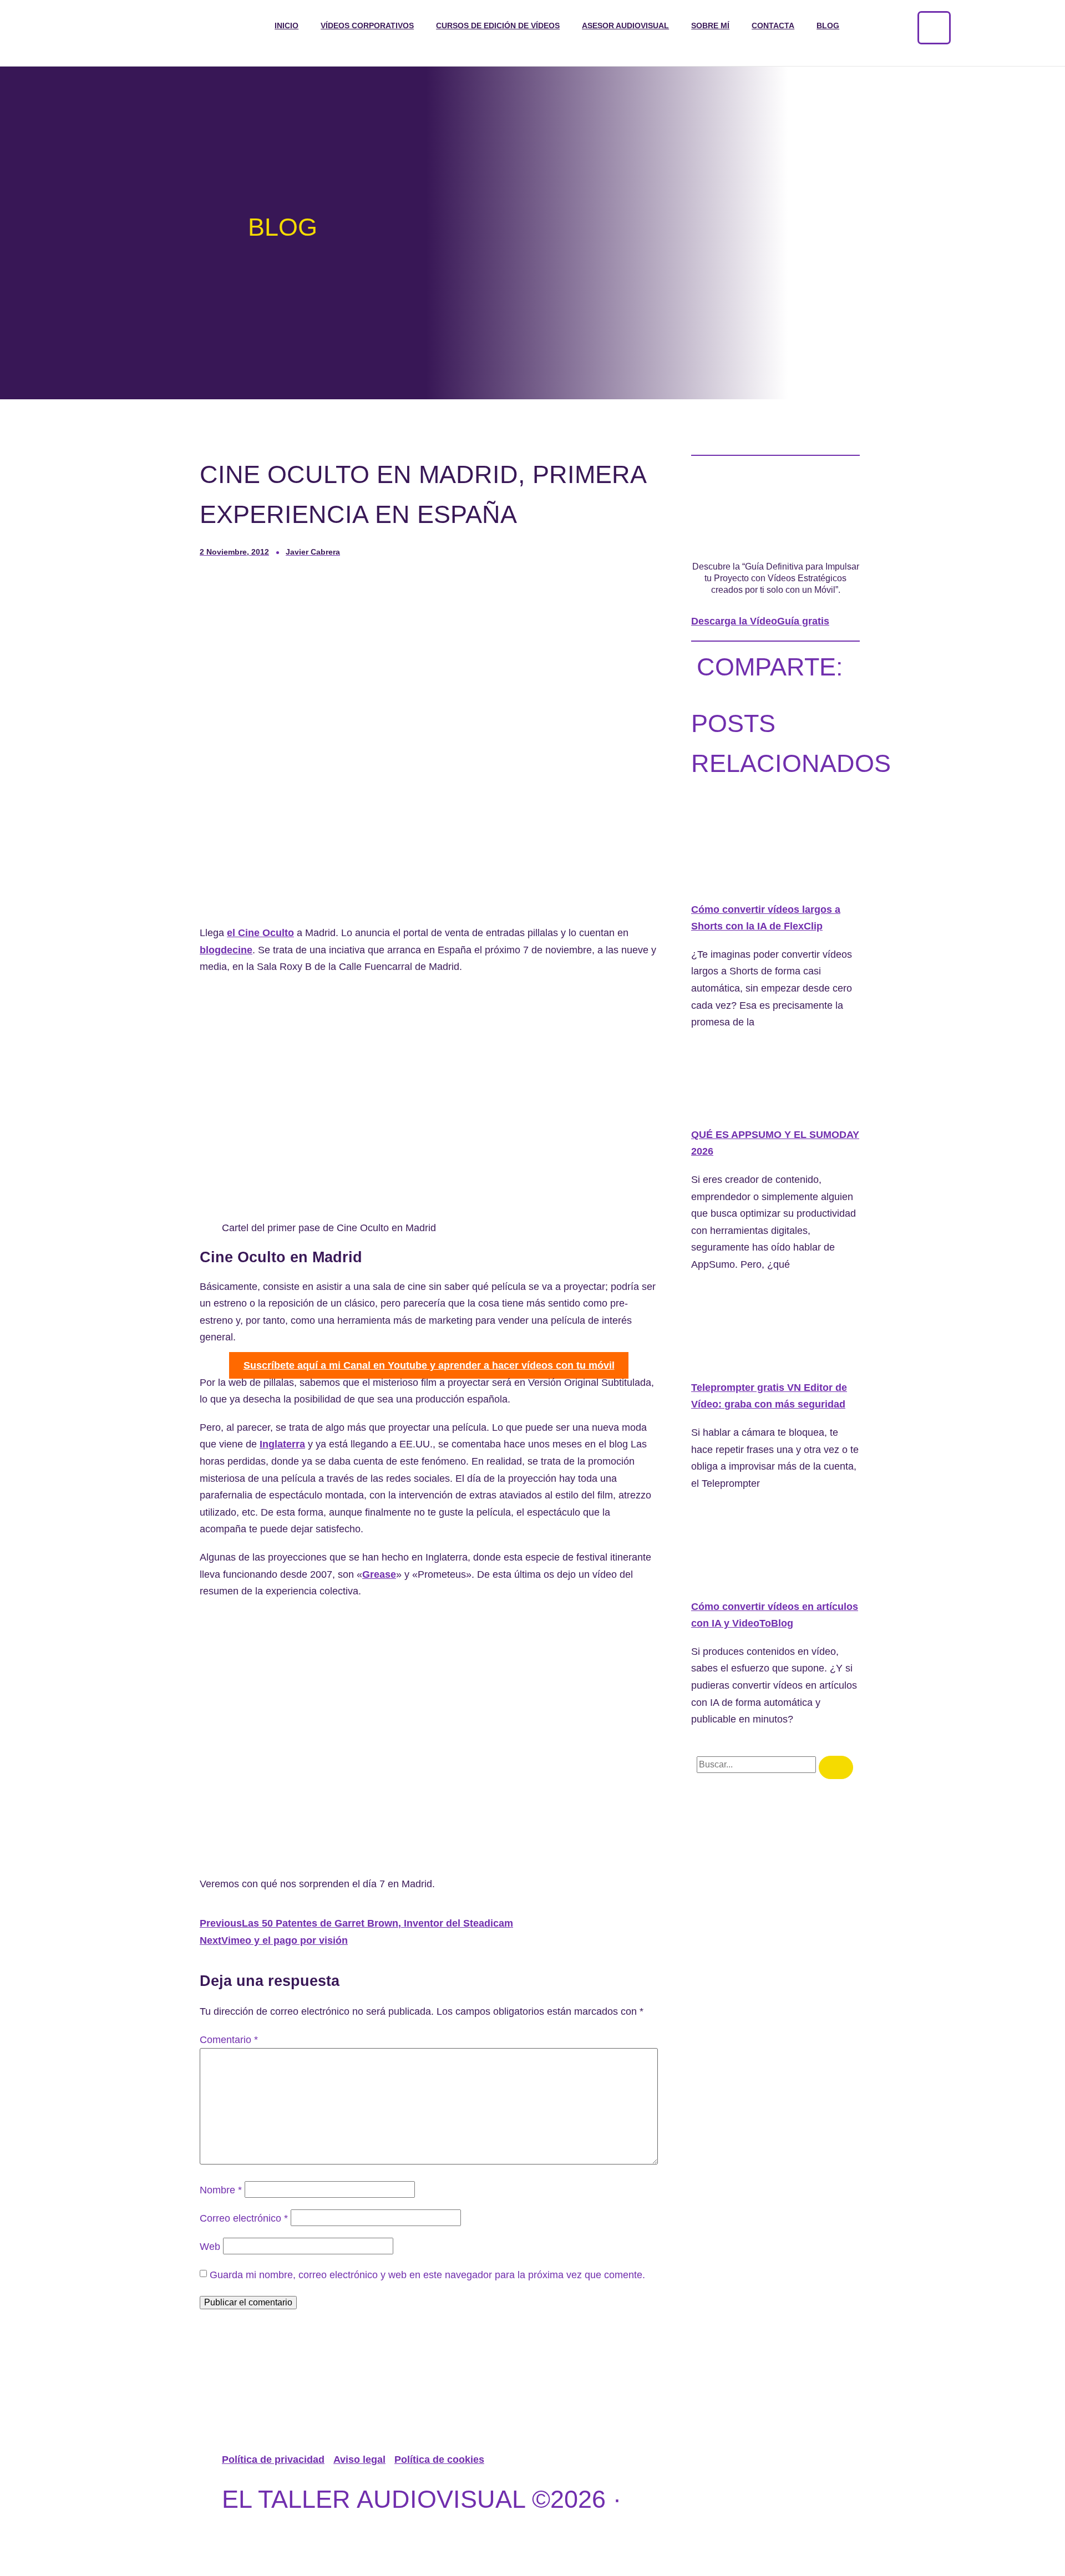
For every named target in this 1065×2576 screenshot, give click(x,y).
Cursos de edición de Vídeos (498, 26)
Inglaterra (282, 1444)
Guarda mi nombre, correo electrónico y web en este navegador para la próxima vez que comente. (427, 2275)
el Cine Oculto (260, 933)
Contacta (773, 26)
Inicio (286, 26)
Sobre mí (710, 26)
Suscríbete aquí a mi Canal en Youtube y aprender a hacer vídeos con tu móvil (429, 1365)
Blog (828, 26)
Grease (379, 1574)
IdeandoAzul (375, 2539)
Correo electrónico (244, 2218)
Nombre (221, 2190)
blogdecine (226, 950)
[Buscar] (836, 1767)
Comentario (229, 2040)
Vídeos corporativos (367, 26)
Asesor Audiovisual (625, 26)
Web (210, 2247)
